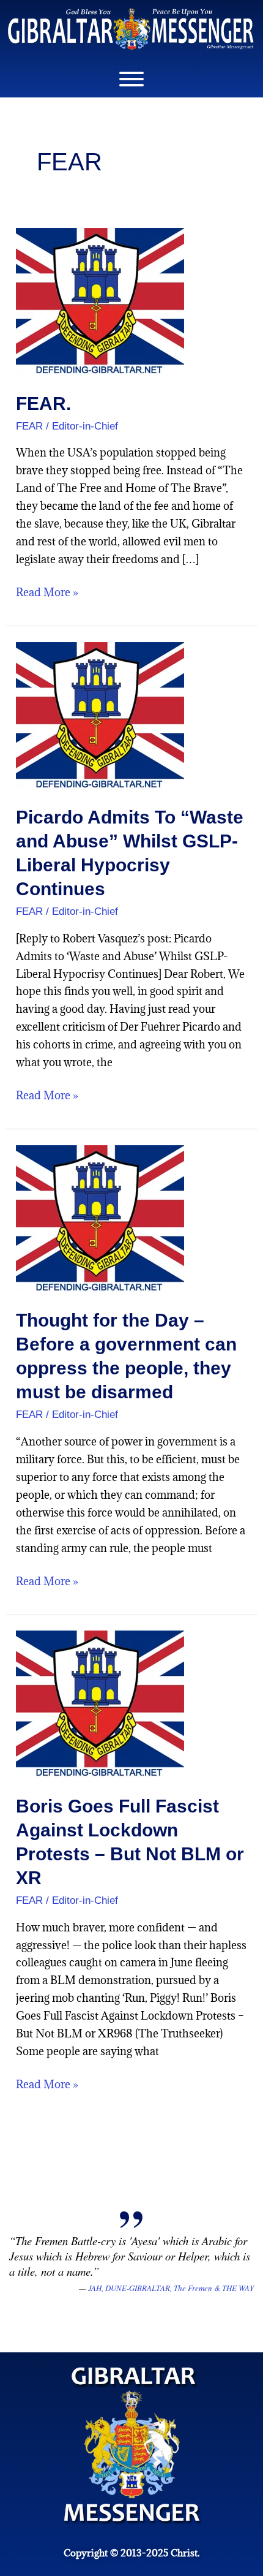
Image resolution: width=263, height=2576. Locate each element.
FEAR (29, 426)
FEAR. (43, 403)
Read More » (47, 592)
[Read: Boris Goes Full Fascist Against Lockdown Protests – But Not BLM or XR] (100, 1703)
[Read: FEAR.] (100, 301)
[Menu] (131, 79)
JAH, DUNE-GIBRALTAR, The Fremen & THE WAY (171, 2288)
